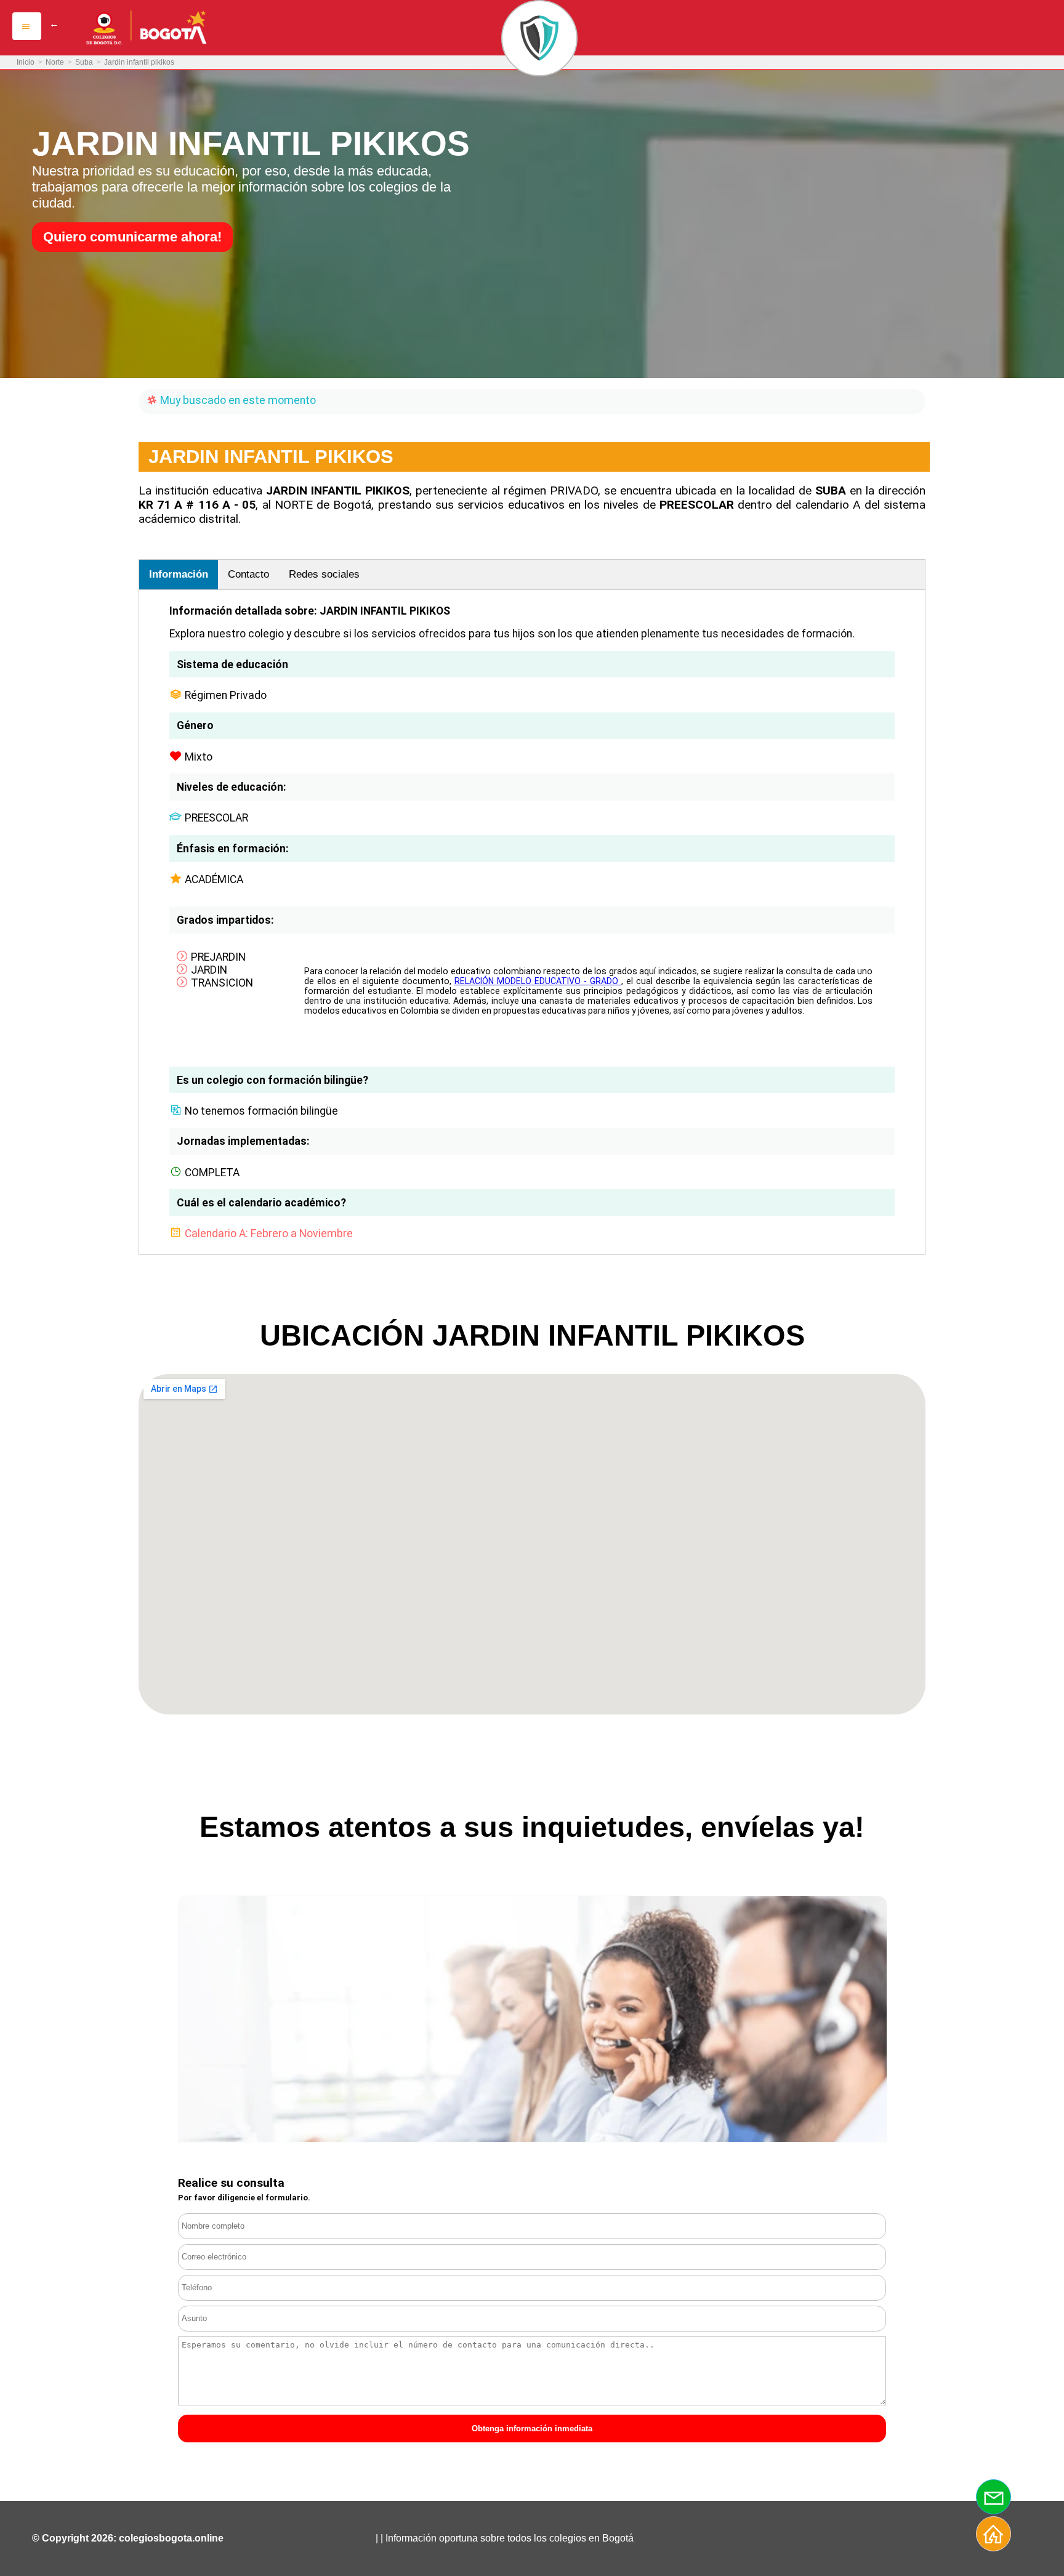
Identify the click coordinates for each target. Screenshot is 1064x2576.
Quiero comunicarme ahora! (132, 237)
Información (179, 574)
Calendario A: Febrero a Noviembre (269, 1233)
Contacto (248, 574)
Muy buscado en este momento (237, 400)
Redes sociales (324, 574)
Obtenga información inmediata (532, 2429)
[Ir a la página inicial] (994, 2540)
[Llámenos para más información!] (994, 2503)
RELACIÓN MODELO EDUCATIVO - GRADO (538, 981)
